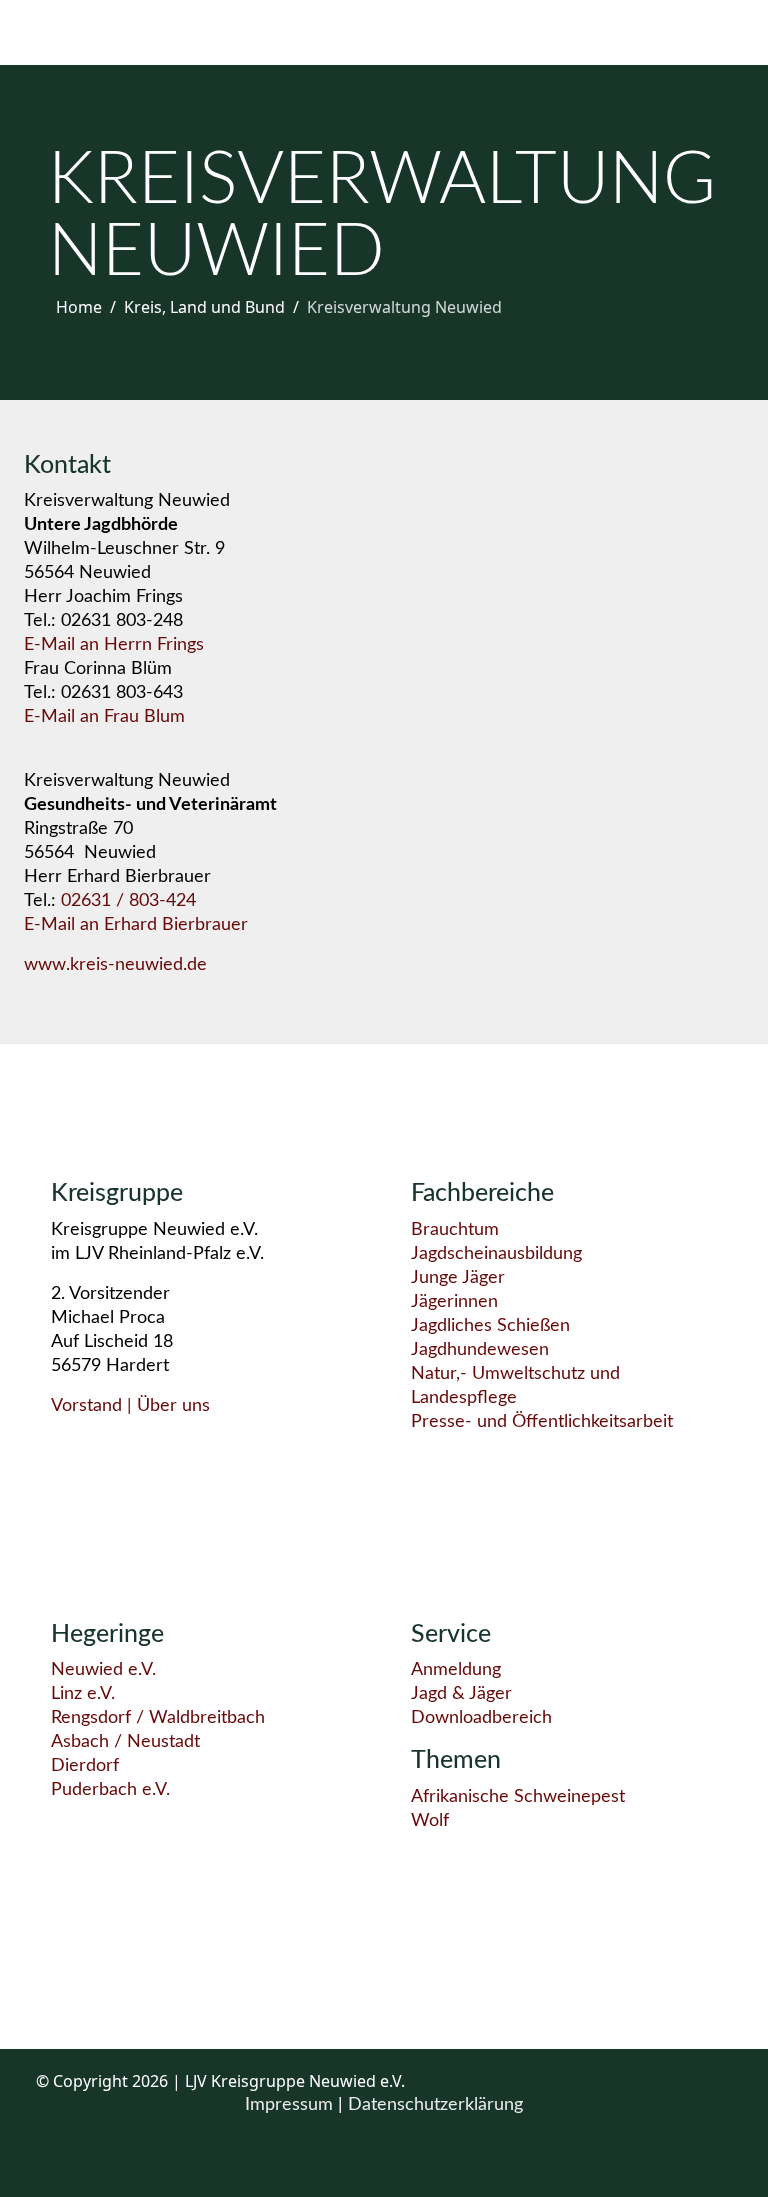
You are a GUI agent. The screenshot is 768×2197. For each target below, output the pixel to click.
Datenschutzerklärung (435, 2105)
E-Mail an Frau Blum (104, 717)
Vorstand (86, 1406)
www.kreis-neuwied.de (115, 965)
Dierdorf (85, 1766)
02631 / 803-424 (128, 901)
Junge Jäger (458, 1278)
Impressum (291, 2105)
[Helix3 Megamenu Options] (64, 32)
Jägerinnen (454, 1302)
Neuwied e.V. (103, 1670)
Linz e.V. (83, 1694)
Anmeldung (456, 1670)
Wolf (430, 1821)
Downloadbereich (481, 1718)
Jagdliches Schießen (490, 1326)
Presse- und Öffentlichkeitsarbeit (542, 1422)
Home (79, 307)
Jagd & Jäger (461, 1694)
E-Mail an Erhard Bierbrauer (136, 925)
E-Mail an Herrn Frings (114, 645)
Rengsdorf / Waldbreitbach (158, 1718)
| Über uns (166, 1406)
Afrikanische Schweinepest (518, 1797)
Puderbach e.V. (110, 1790)
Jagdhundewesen (480, 1350)
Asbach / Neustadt (125, 1742)
